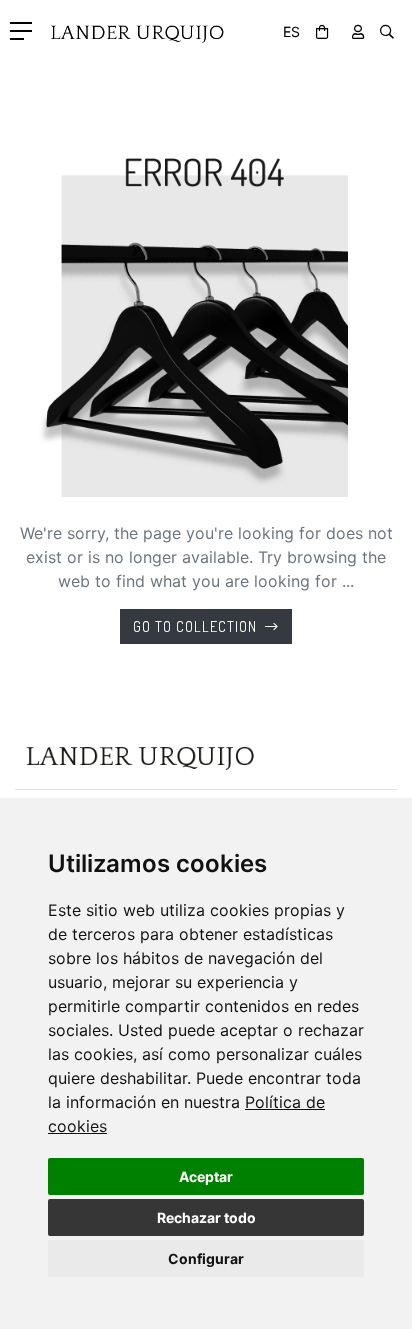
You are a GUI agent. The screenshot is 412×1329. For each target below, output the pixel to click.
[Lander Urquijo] (132, 26)
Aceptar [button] (206, 1176)
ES (291, 31)
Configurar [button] (206, 1258)
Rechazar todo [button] (206, 1217)
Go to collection (195, 626)
